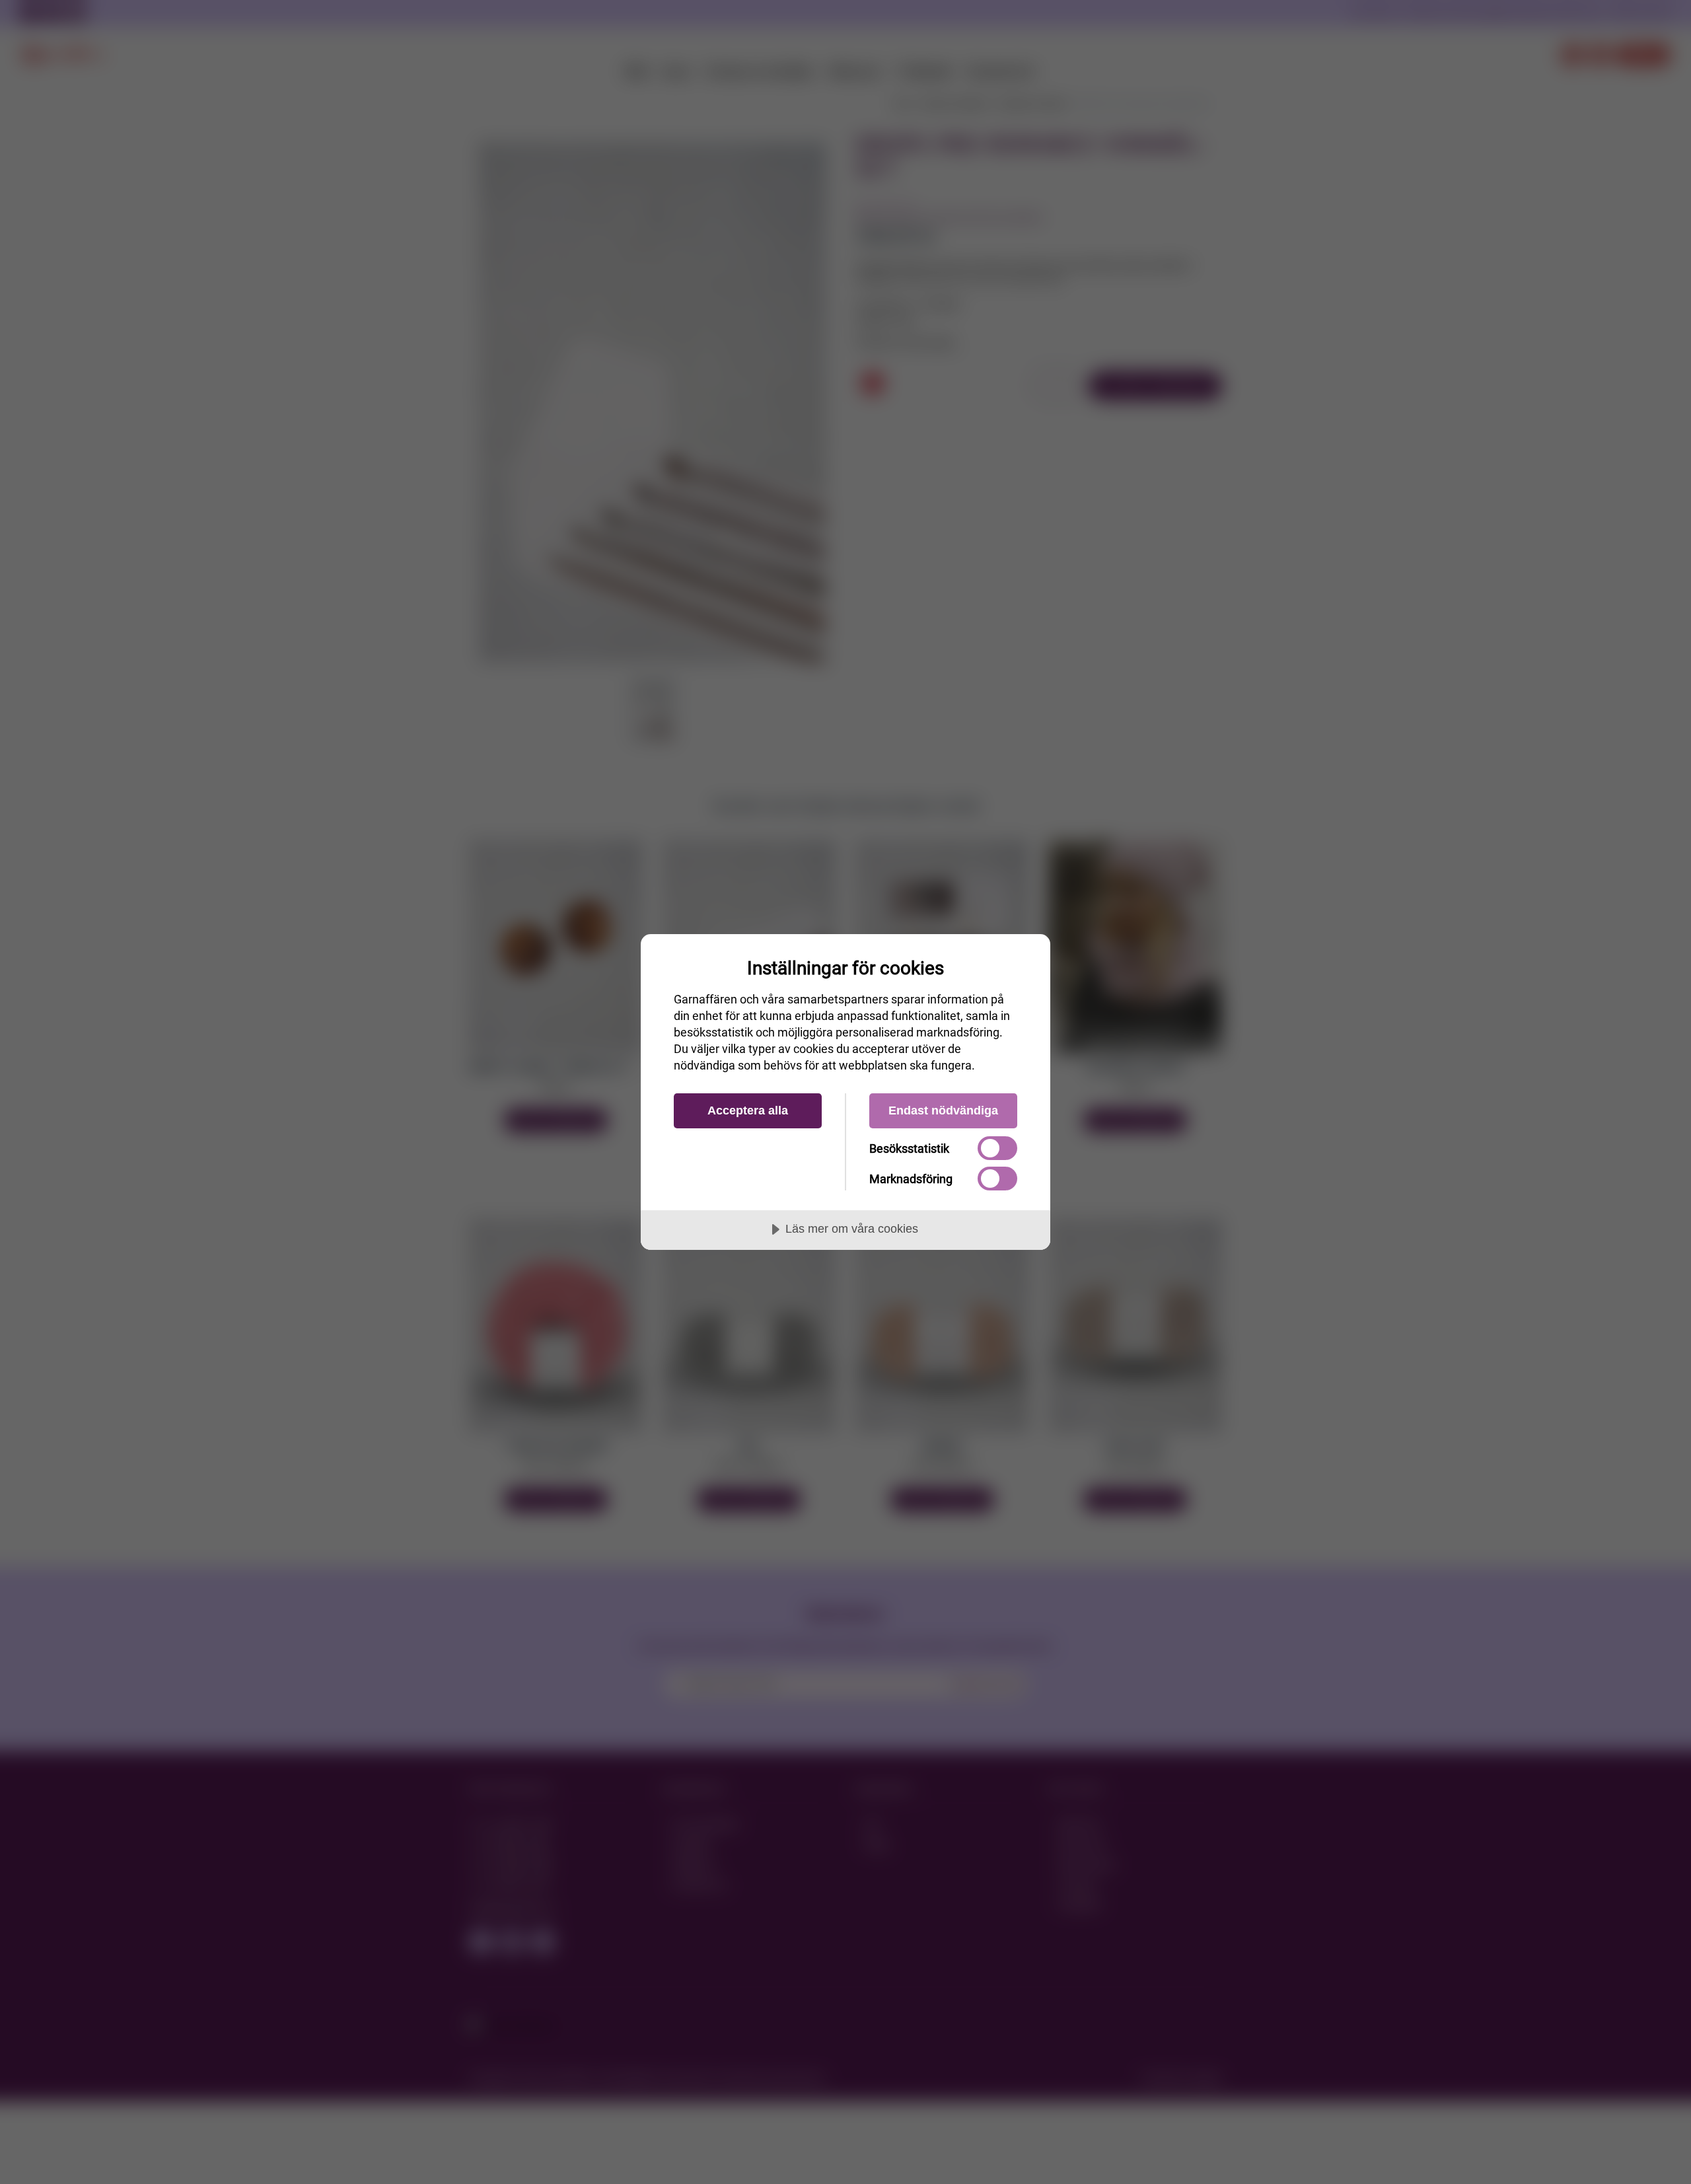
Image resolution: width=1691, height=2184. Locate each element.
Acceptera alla (748, 1110)
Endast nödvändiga (943, 1110)
